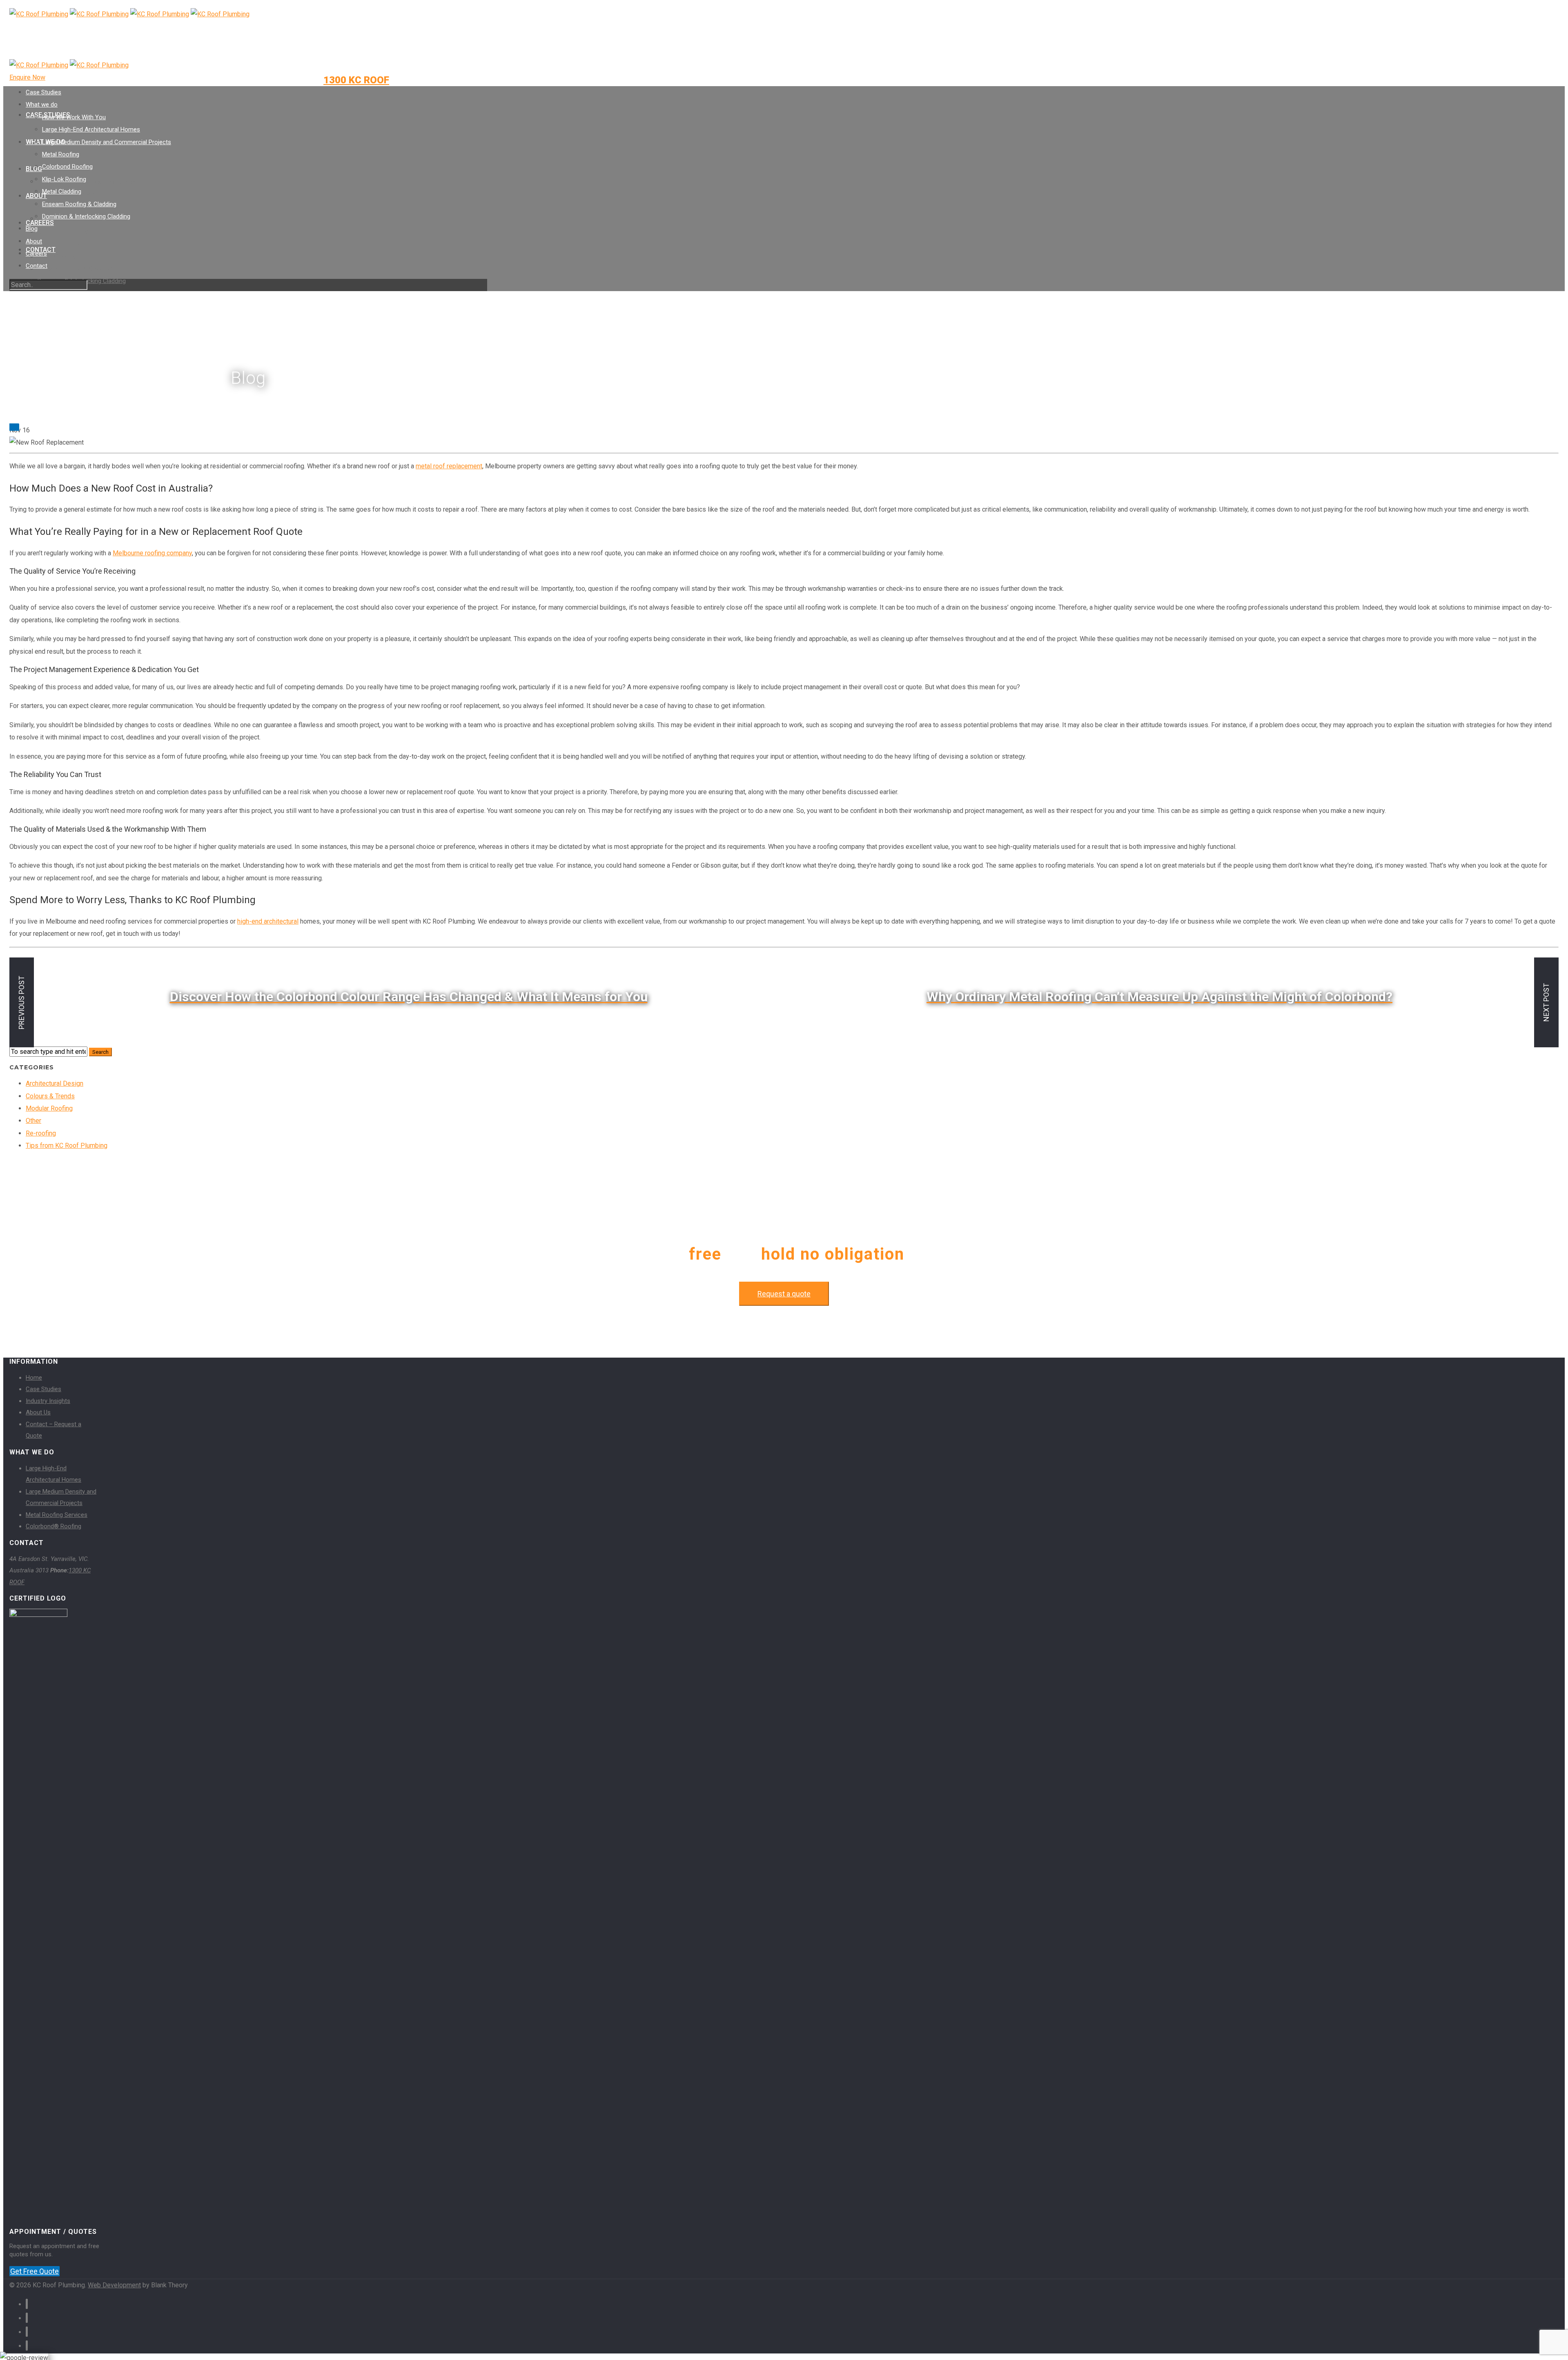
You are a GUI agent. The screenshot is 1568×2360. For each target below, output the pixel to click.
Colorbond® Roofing (53, 1526)
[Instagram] (309, 67)
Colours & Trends (50, 1096)
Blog (34, 169)
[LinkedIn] (309, 53)
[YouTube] (309, 81)
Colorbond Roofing (63, 232)
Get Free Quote (35, 2271)
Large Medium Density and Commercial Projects (107, 142)
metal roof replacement (449, 466)
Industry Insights (48, 1401)
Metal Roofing (61, 154)
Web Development (114, 2285)
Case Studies (43, 92)
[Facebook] (309, 39)
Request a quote (784, 1294)
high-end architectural (268, 921)
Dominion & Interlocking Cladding (86, 216)
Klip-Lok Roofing (60, 244)
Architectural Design (55, 1083)
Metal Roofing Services (57, 1515)
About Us (38, 1412)
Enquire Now (27, 77)
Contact (37, 266)
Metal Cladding (57, 256)
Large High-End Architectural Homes (87, 182)
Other (33, 1121)
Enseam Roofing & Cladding (75, 269)
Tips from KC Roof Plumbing (67, 1145)
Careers (40, 223)
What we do (42, 105)
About (34, 241)
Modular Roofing (49, 1108)
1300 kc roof (356, 80)
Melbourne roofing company (152, 553)
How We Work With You (74, 117)
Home (34, 1378)
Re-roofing (41, 1133)
